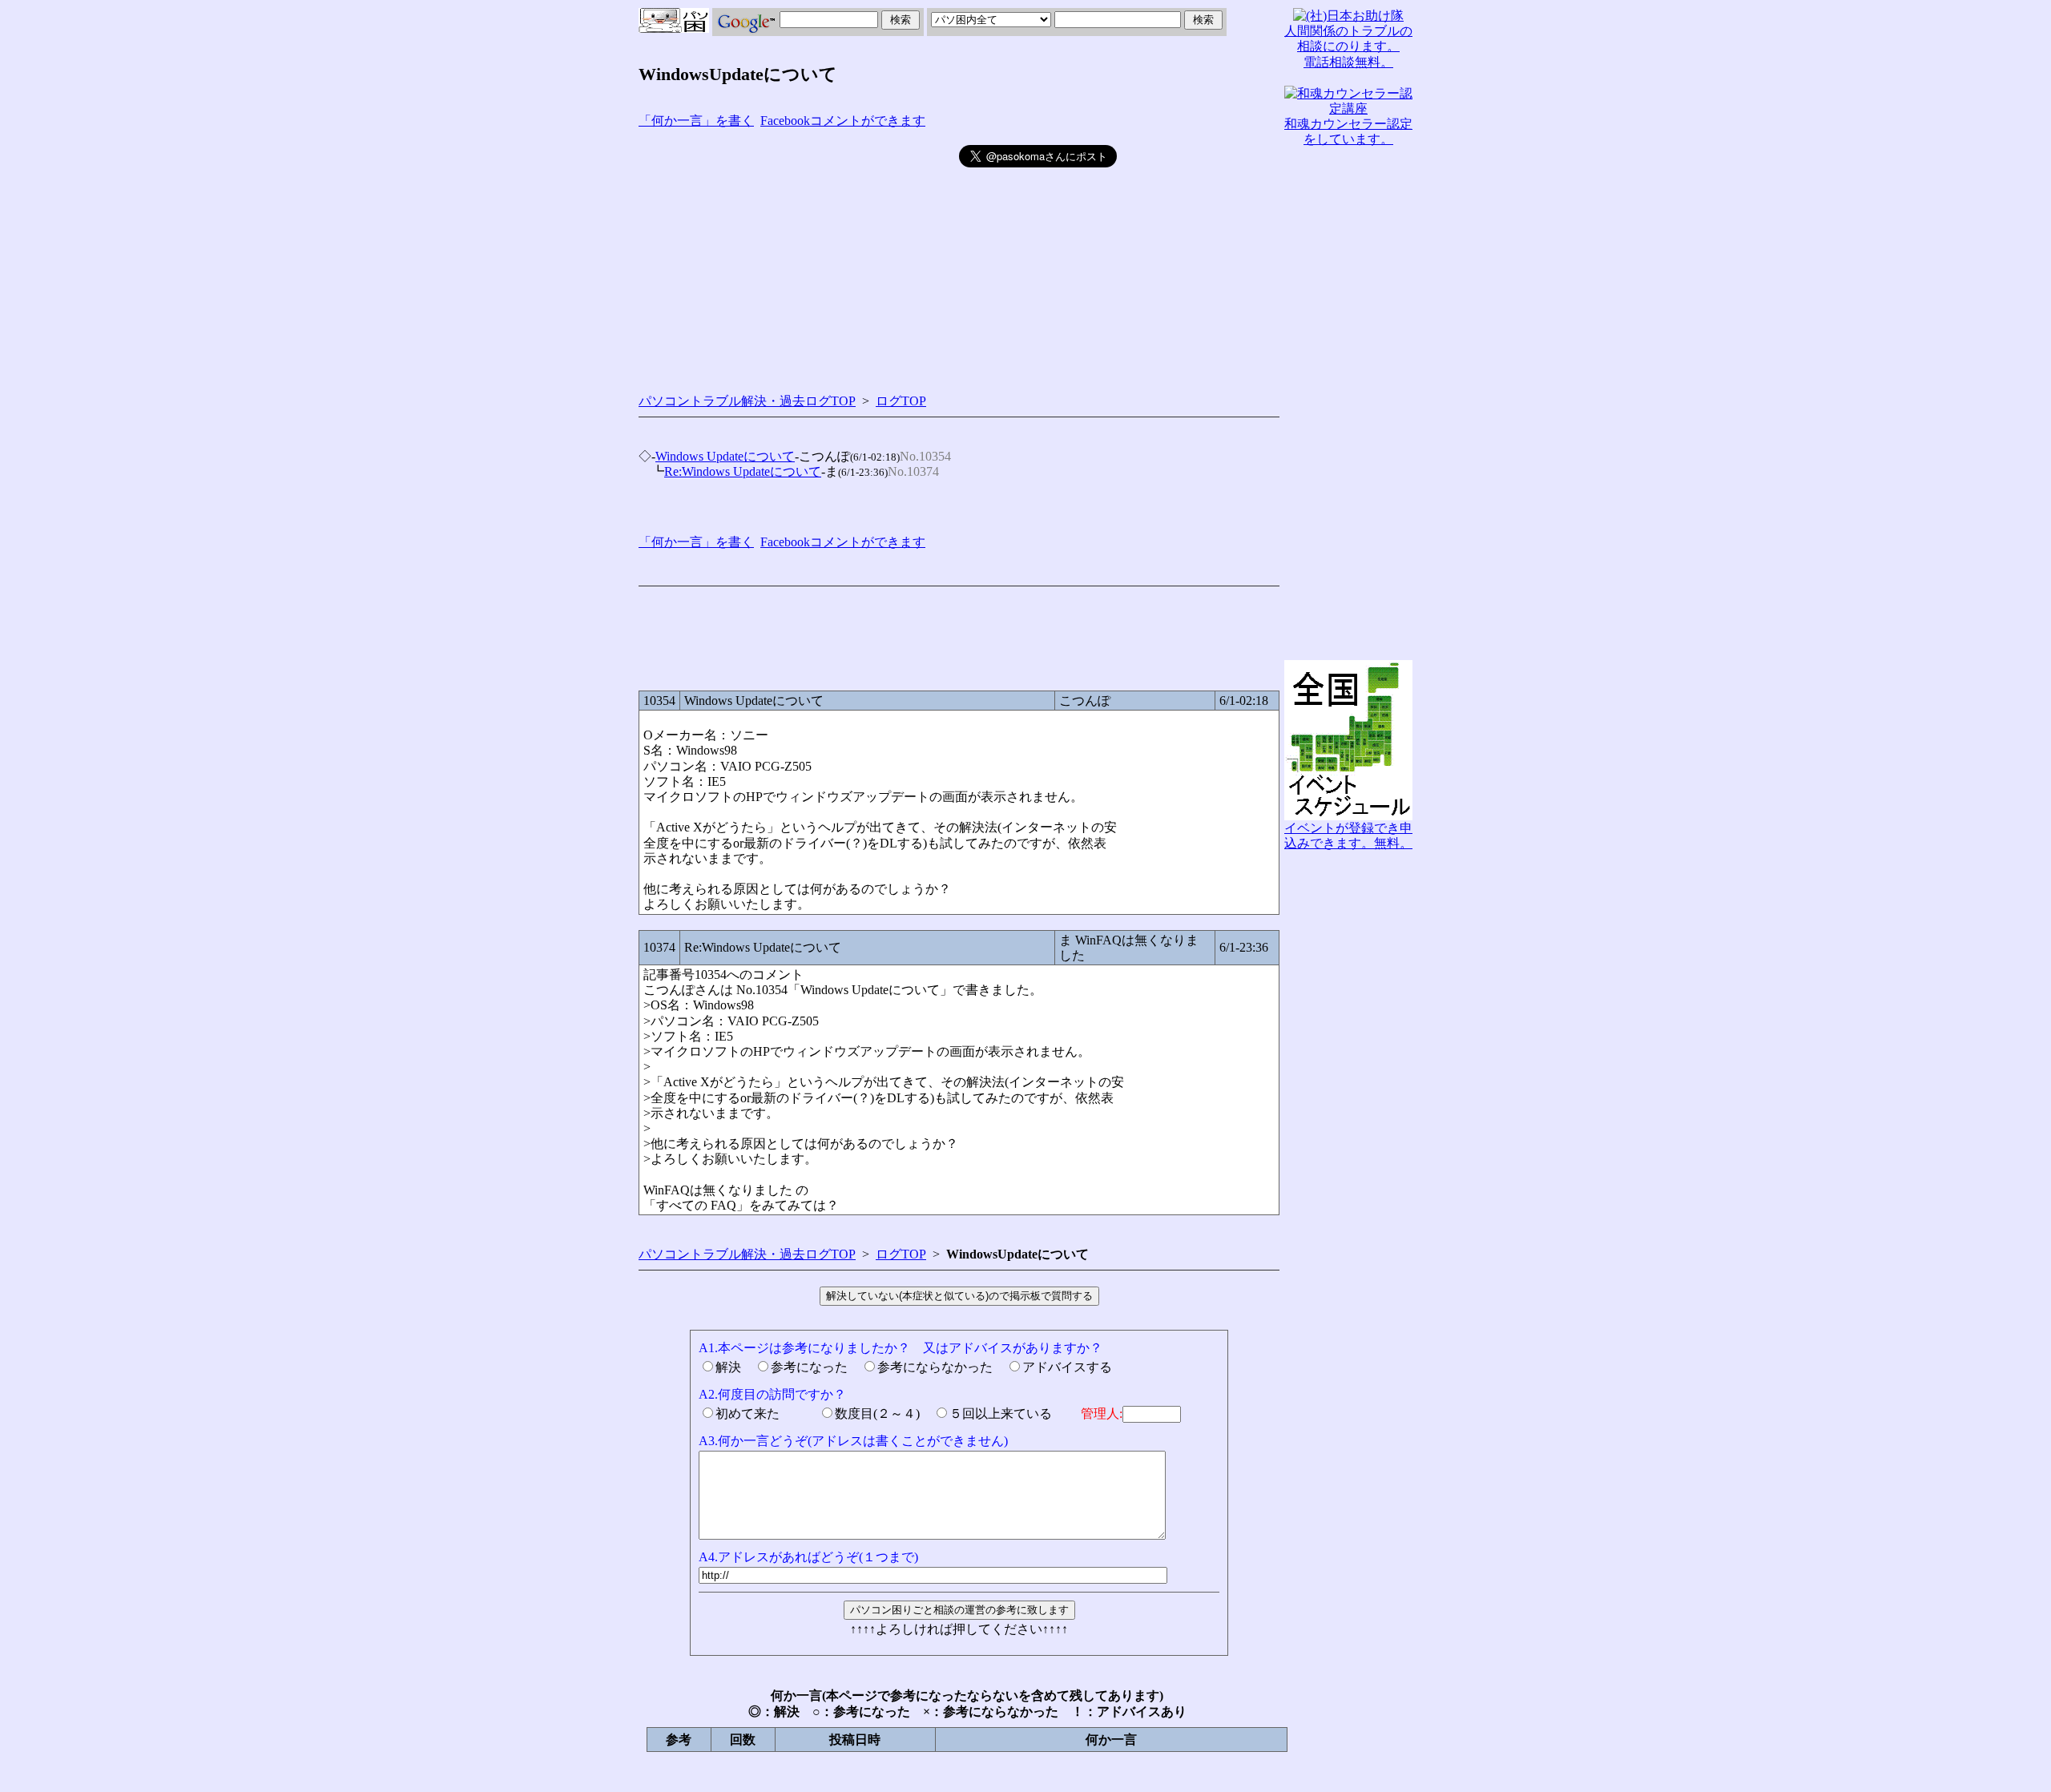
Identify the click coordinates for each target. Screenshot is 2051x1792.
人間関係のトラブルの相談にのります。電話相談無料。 (1348, 46)
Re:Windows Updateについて (743, 471)
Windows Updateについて (725, 456)
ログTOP (901, 401)
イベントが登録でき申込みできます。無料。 (1348, 836)
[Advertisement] (799, 257)
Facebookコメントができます (843, 121)
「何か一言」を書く (696, 121)
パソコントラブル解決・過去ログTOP (747, 401)
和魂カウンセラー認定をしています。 (1348, 131)
